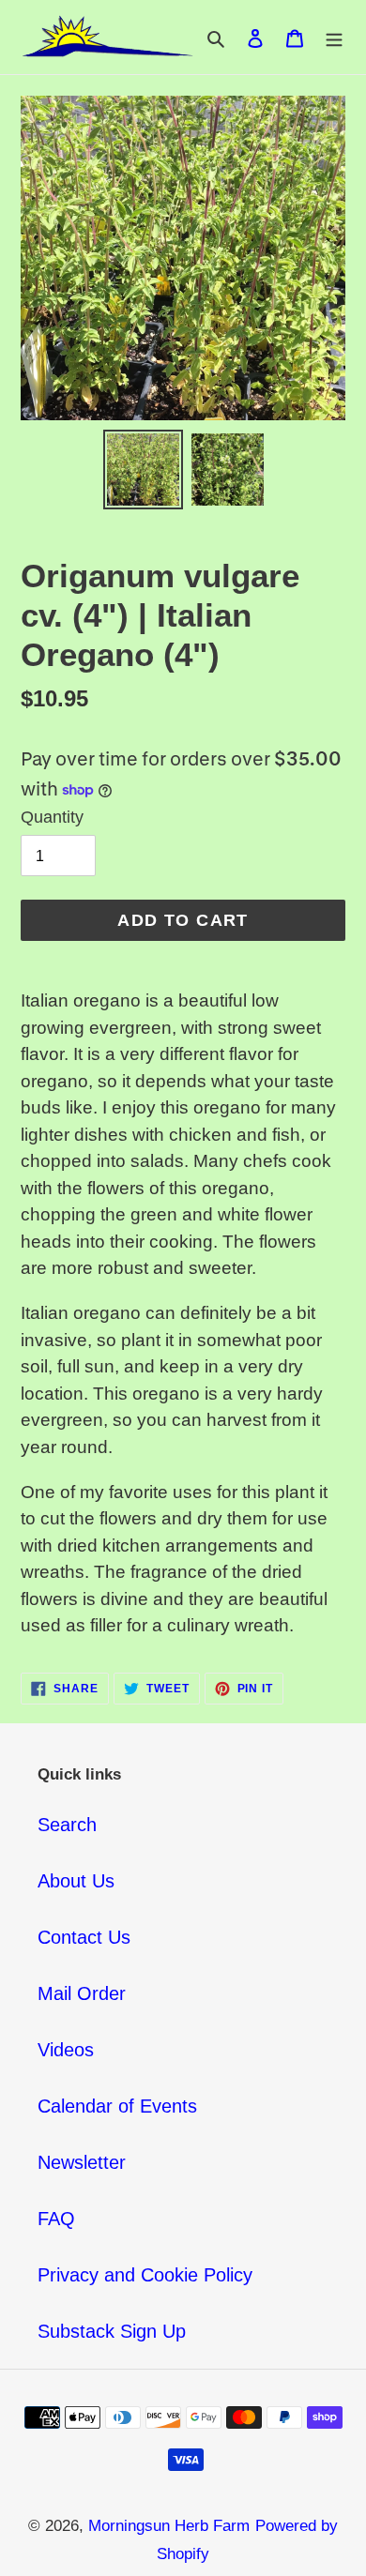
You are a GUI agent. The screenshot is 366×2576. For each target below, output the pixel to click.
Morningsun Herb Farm (169, 2526)
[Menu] (334, 38)
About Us (76, 1881)
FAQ (56, 2219)
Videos (66, 2050)
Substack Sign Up (112, 2331)
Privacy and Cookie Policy (145, 2275)
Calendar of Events (117, 2106)
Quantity (52, 817)
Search (67, 1825)
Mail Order (82, 1993)
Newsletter (82, 2162)
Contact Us (84, 1937)
